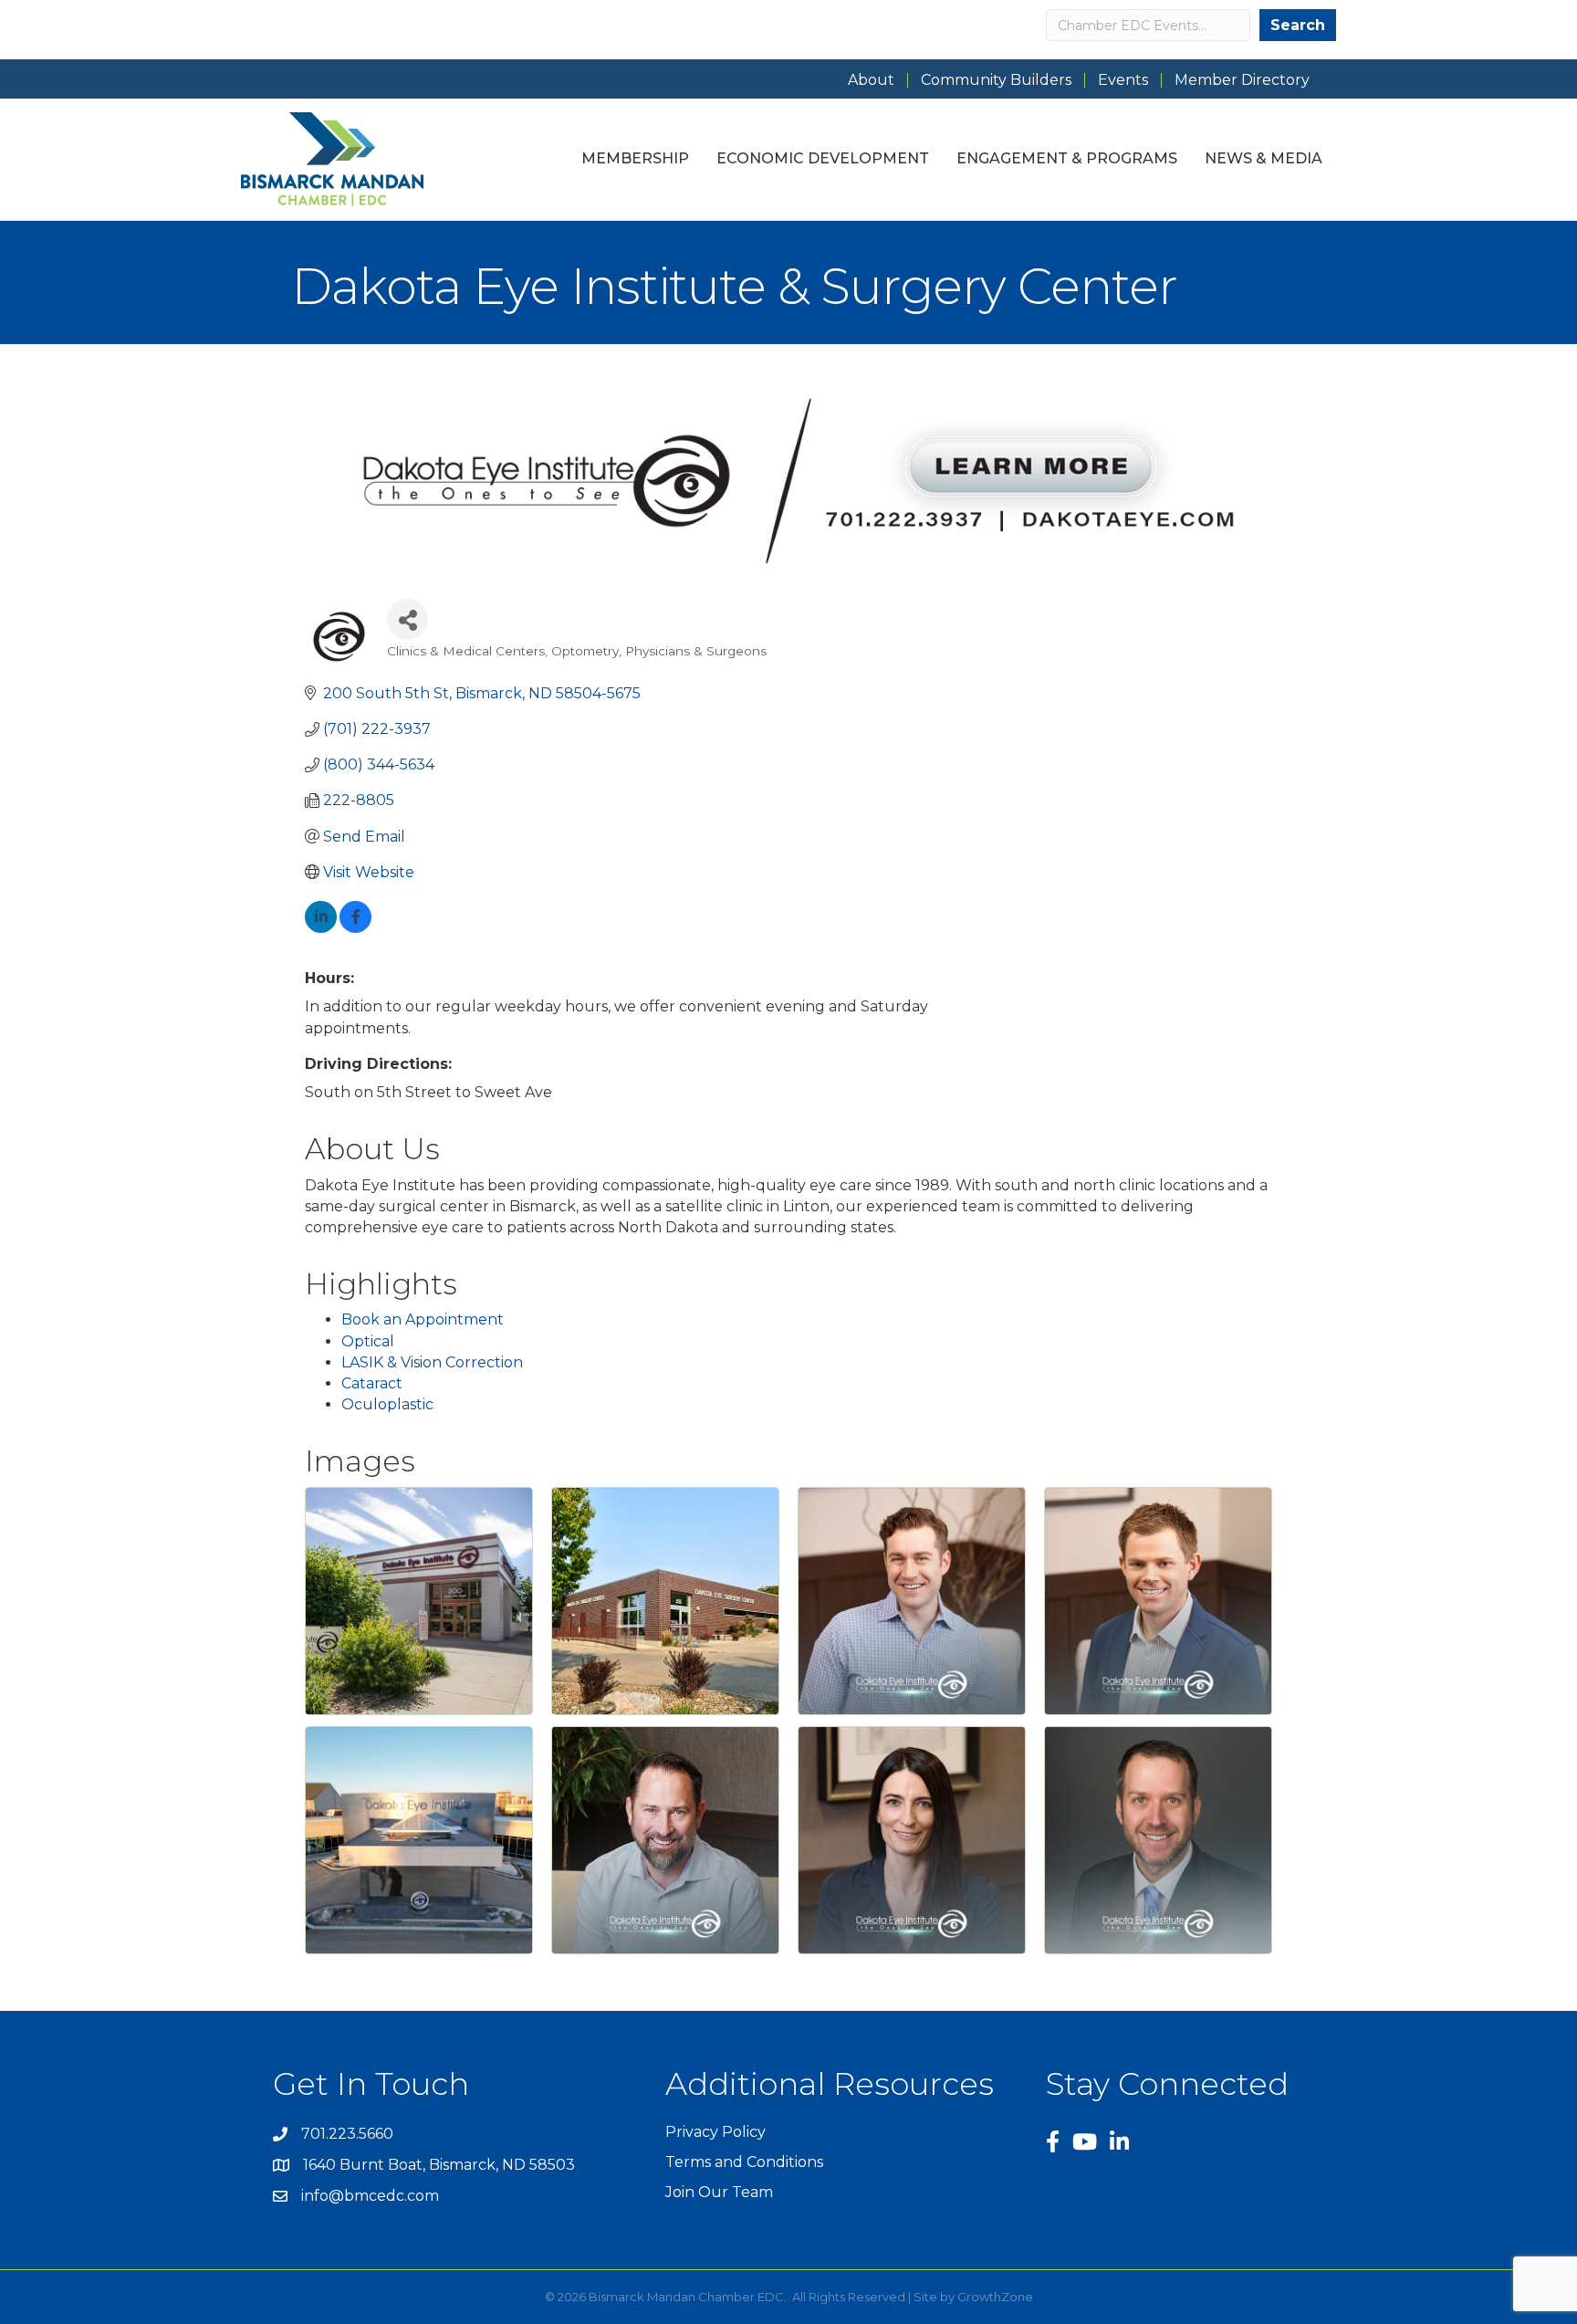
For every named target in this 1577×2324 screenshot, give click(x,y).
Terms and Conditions (744, 2162)
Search (1298, 25)
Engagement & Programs (1067, 158)
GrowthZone (995, 2297)
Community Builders (996, 80)
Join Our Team (719, 2192)
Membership (635, 158)
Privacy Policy (715, 2132)
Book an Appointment (423, 1319)
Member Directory (1242, 80)
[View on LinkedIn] (321, 928)
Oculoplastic (387, 1404)
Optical (368, 1341)
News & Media (1264, 158)
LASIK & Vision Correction (432, 1362)
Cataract (372, 1383)
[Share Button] (407, 619)
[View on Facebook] (355, 928)
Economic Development (823, 158)
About (871, 80)
